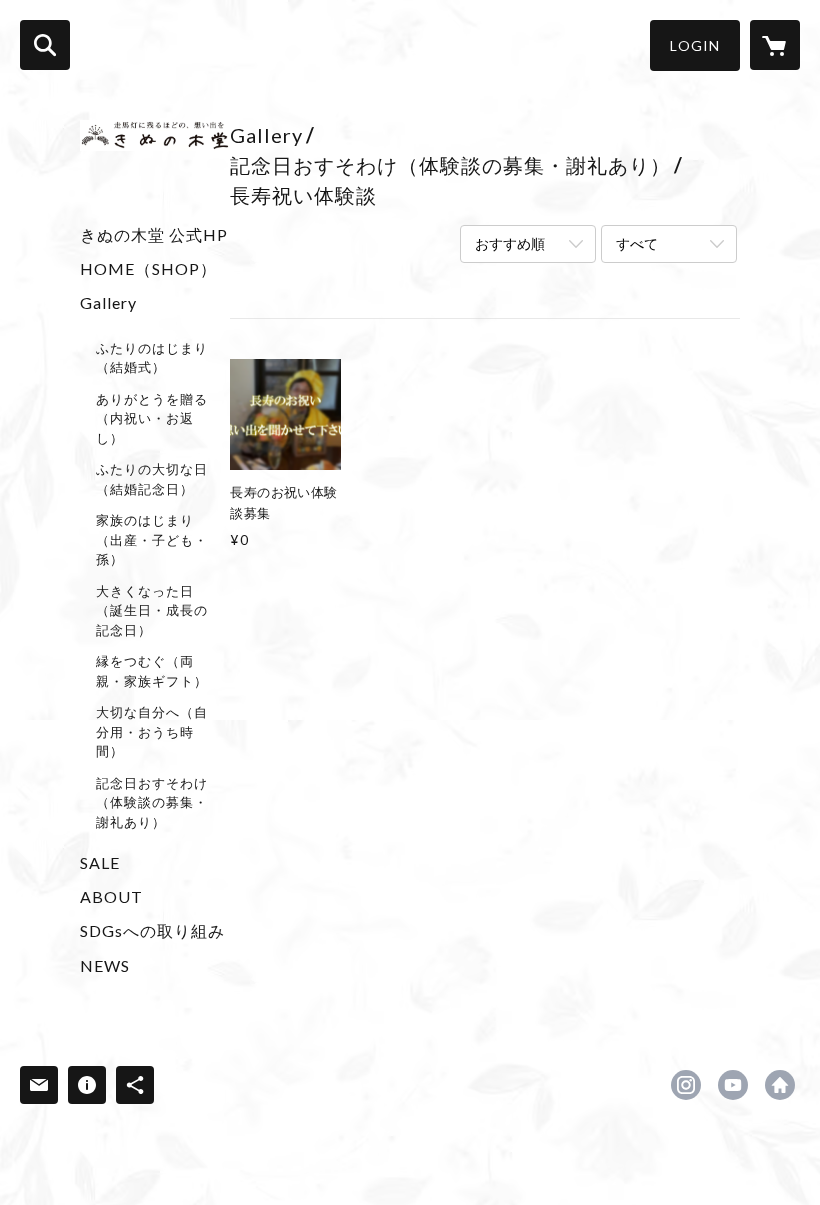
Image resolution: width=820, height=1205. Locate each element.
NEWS (105, 965)
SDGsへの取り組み (152, 930)
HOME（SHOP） (148, 268)
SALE (100, 862)
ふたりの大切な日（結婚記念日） (152, 479)
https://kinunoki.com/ (780, 1085)
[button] (695, 45)
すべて (637, 243)
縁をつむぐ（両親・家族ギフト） (152, 671)
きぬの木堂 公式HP (154, 234)
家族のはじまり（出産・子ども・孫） (152, 539)
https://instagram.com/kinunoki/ (686, 1085)
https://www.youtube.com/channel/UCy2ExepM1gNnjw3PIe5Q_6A (733, 1085)
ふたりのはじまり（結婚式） (152, 358)
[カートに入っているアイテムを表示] (775, 45)
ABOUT (111, 896)
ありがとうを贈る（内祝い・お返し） (152, 418)
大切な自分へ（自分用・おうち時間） (152, 731)
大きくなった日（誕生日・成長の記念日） (152, 610)
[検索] (45, 45)
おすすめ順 (510, 243)
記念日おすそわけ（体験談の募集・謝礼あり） (152, 802)
